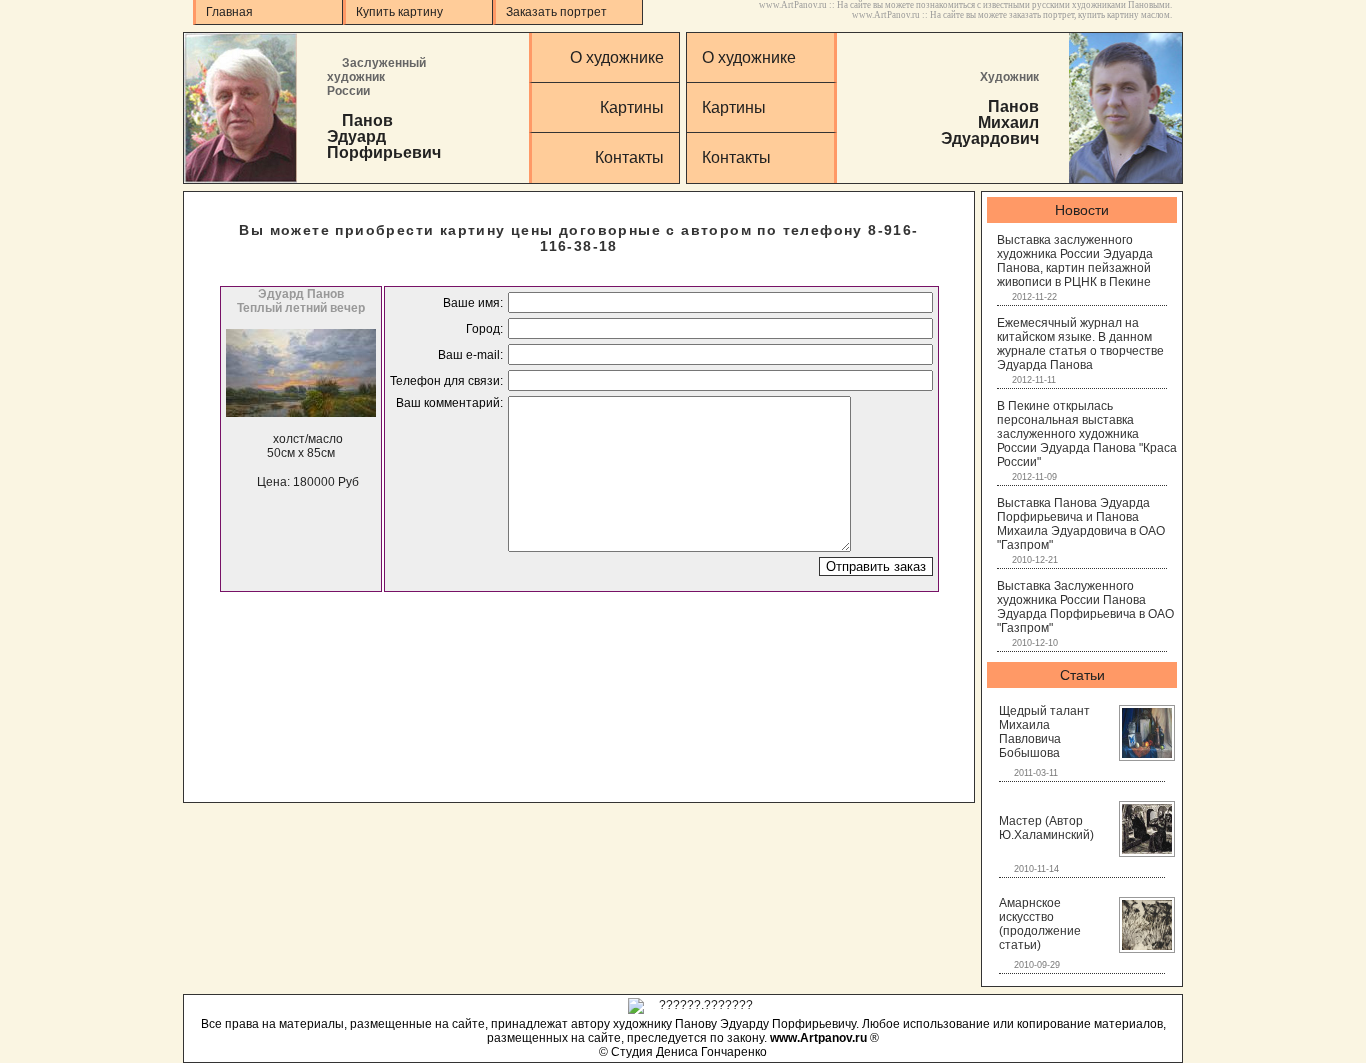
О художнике (617, 57)
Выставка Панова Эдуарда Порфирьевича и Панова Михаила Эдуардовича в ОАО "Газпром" (1081, 524)
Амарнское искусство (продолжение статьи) (1040, 924)
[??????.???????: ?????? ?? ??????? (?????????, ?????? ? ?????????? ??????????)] (690, 1006)
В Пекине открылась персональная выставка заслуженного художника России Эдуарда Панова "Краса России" (1087, 434)
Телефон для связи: (446, 381)
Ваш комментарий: (449, 403)
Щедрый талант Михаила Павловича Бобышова (1044, 732)
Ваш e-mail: (470, 355)
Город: (484, 329)
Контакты (629, 157)
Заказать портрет (556, 12)
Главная (229, 12)
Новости (1082, 210)
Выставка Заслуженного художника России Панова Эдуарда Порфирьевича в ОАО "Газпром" (1085, 607)
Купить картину (399, 12)
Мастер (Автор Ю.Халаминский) (1046, 828)
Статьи (1082, 675)
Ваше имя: (473, 303)
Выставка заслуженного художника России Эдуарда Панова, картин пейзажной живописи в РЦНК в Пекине (1075, 261)
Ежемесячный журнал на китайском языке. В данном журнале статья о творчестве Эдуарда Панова (1080, 344)
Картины (632, 107)
